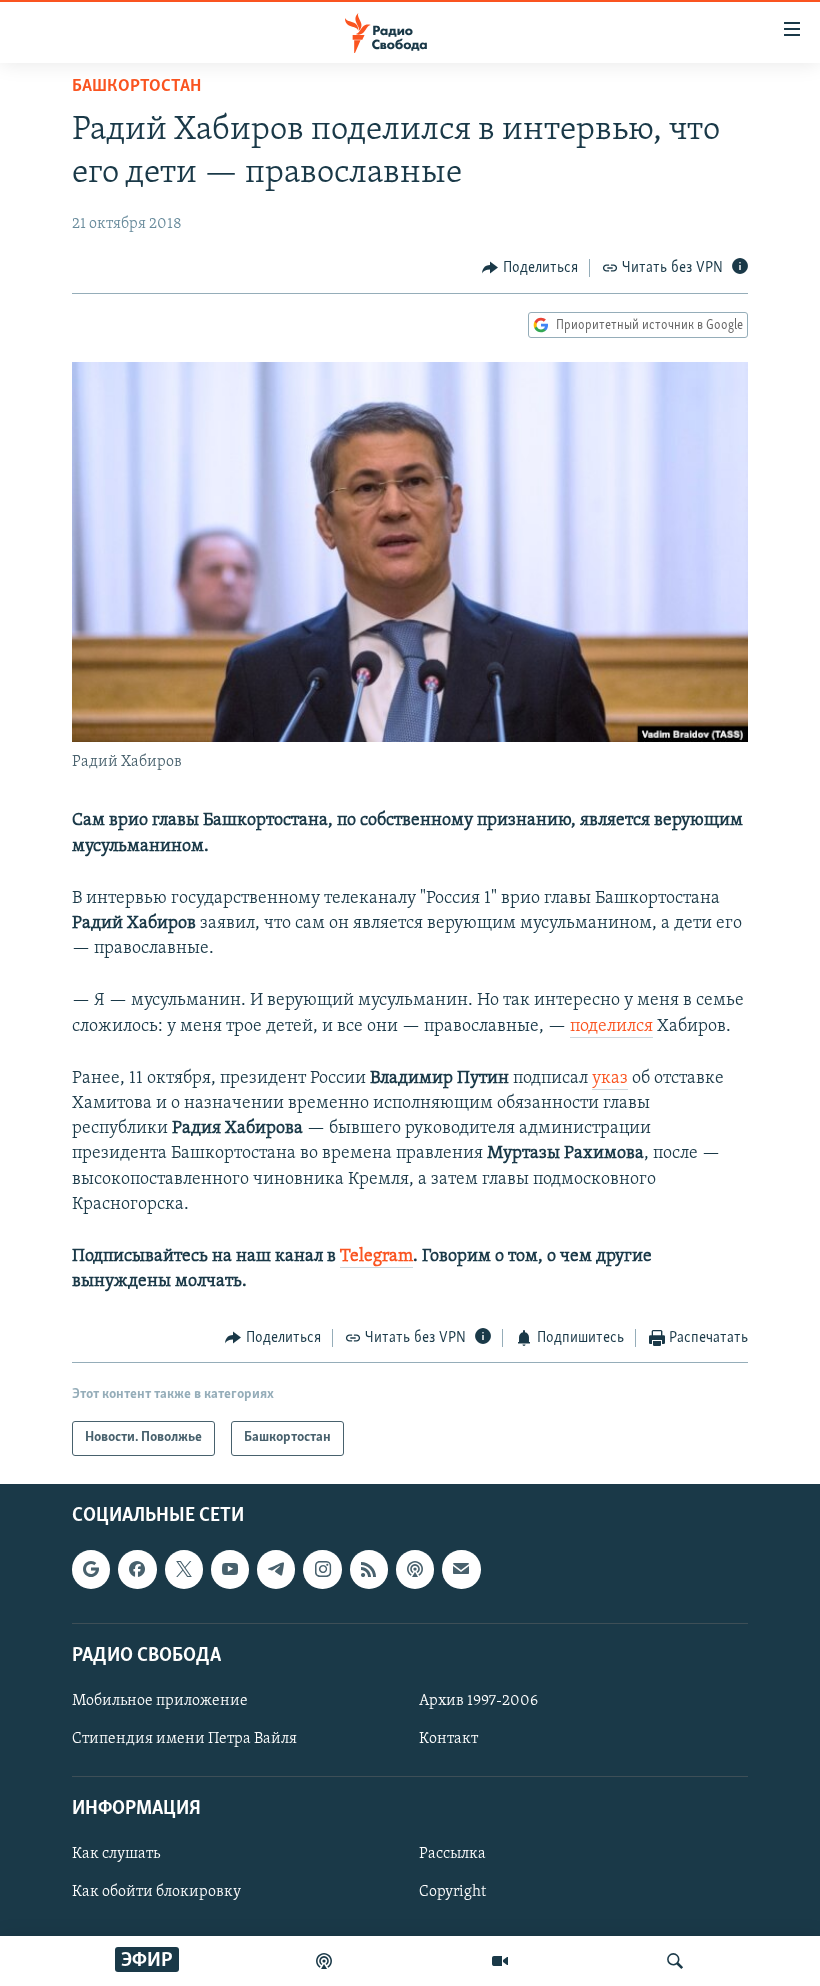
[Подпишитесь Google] (91, 1569)
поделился (611, 1027)
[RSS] (369, 1569)
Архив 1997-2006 (478, 1701)
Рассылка (452, 1854)
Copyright (452, 1892)
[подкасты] (324, 1961)
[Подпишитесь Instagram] (322, 1569)
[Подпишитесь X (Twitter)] (184, 1569)
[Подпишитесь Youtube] (230, 1569)
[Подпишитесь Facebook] (137, 1569)
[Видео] (500, 1961)
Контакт (448, 1739)
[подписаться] (461, 1569)
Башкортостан (136, 87)
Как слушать (116, 1854)
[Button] (530, 268)
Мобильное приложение (160, 1701)
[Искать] (675, 1961)
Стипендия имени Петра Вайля (184, 1739)
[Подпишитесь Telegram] (276, 1569)
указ (610, 1079)
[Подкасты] (415, 1569)
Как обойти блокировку (156, 1892)
